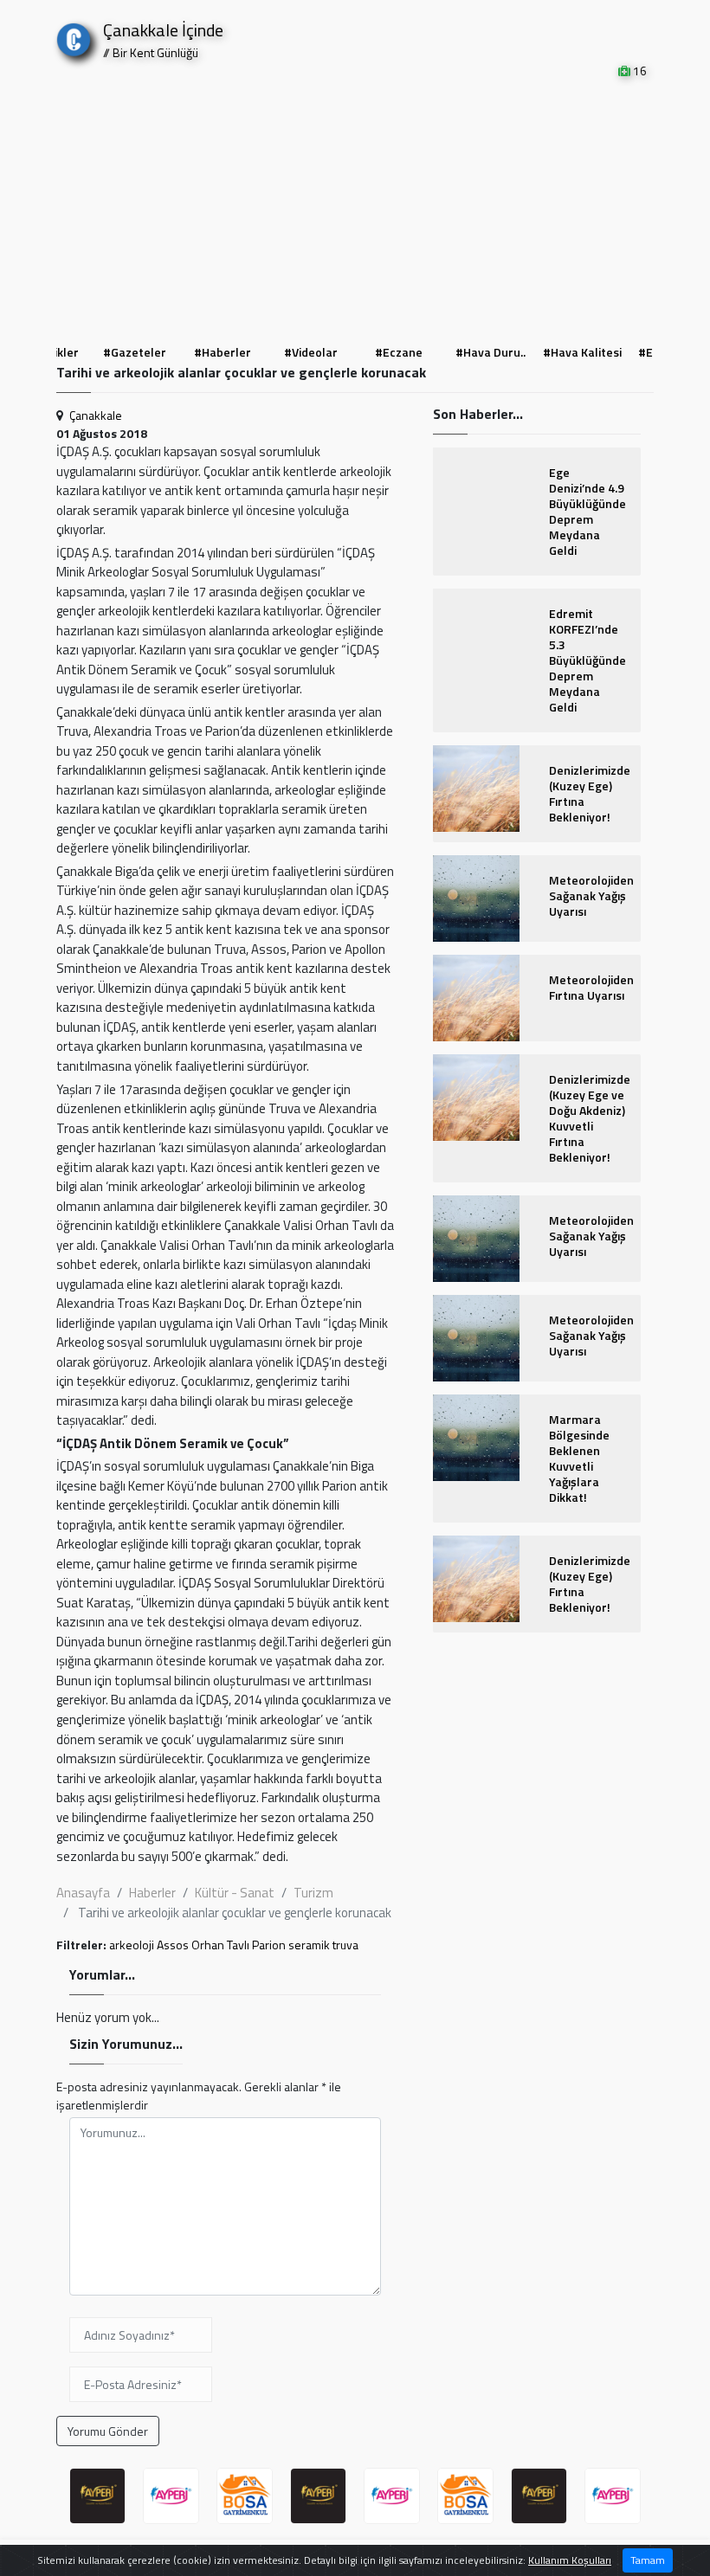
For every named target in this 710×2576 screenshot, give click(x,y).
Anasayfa (83, 1893)
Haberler (152, 1893)
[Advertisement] (355, 209)
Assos (173, 1945)
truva (345, 1945)
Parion (269, 1945)
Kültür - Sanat (235, 1893)
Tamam (648, 2560)
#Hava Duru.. (491, 352)
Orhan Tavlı (220, 1945)
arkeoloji (132, 1945)
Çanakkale (96, 415)
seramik (309, 1945)
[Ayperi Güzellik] (97, 2496)
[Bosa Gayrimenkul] (245, 2496)
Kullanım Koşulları (570, 2560)
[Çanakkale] (74, 36)
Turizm (313, 1893)
